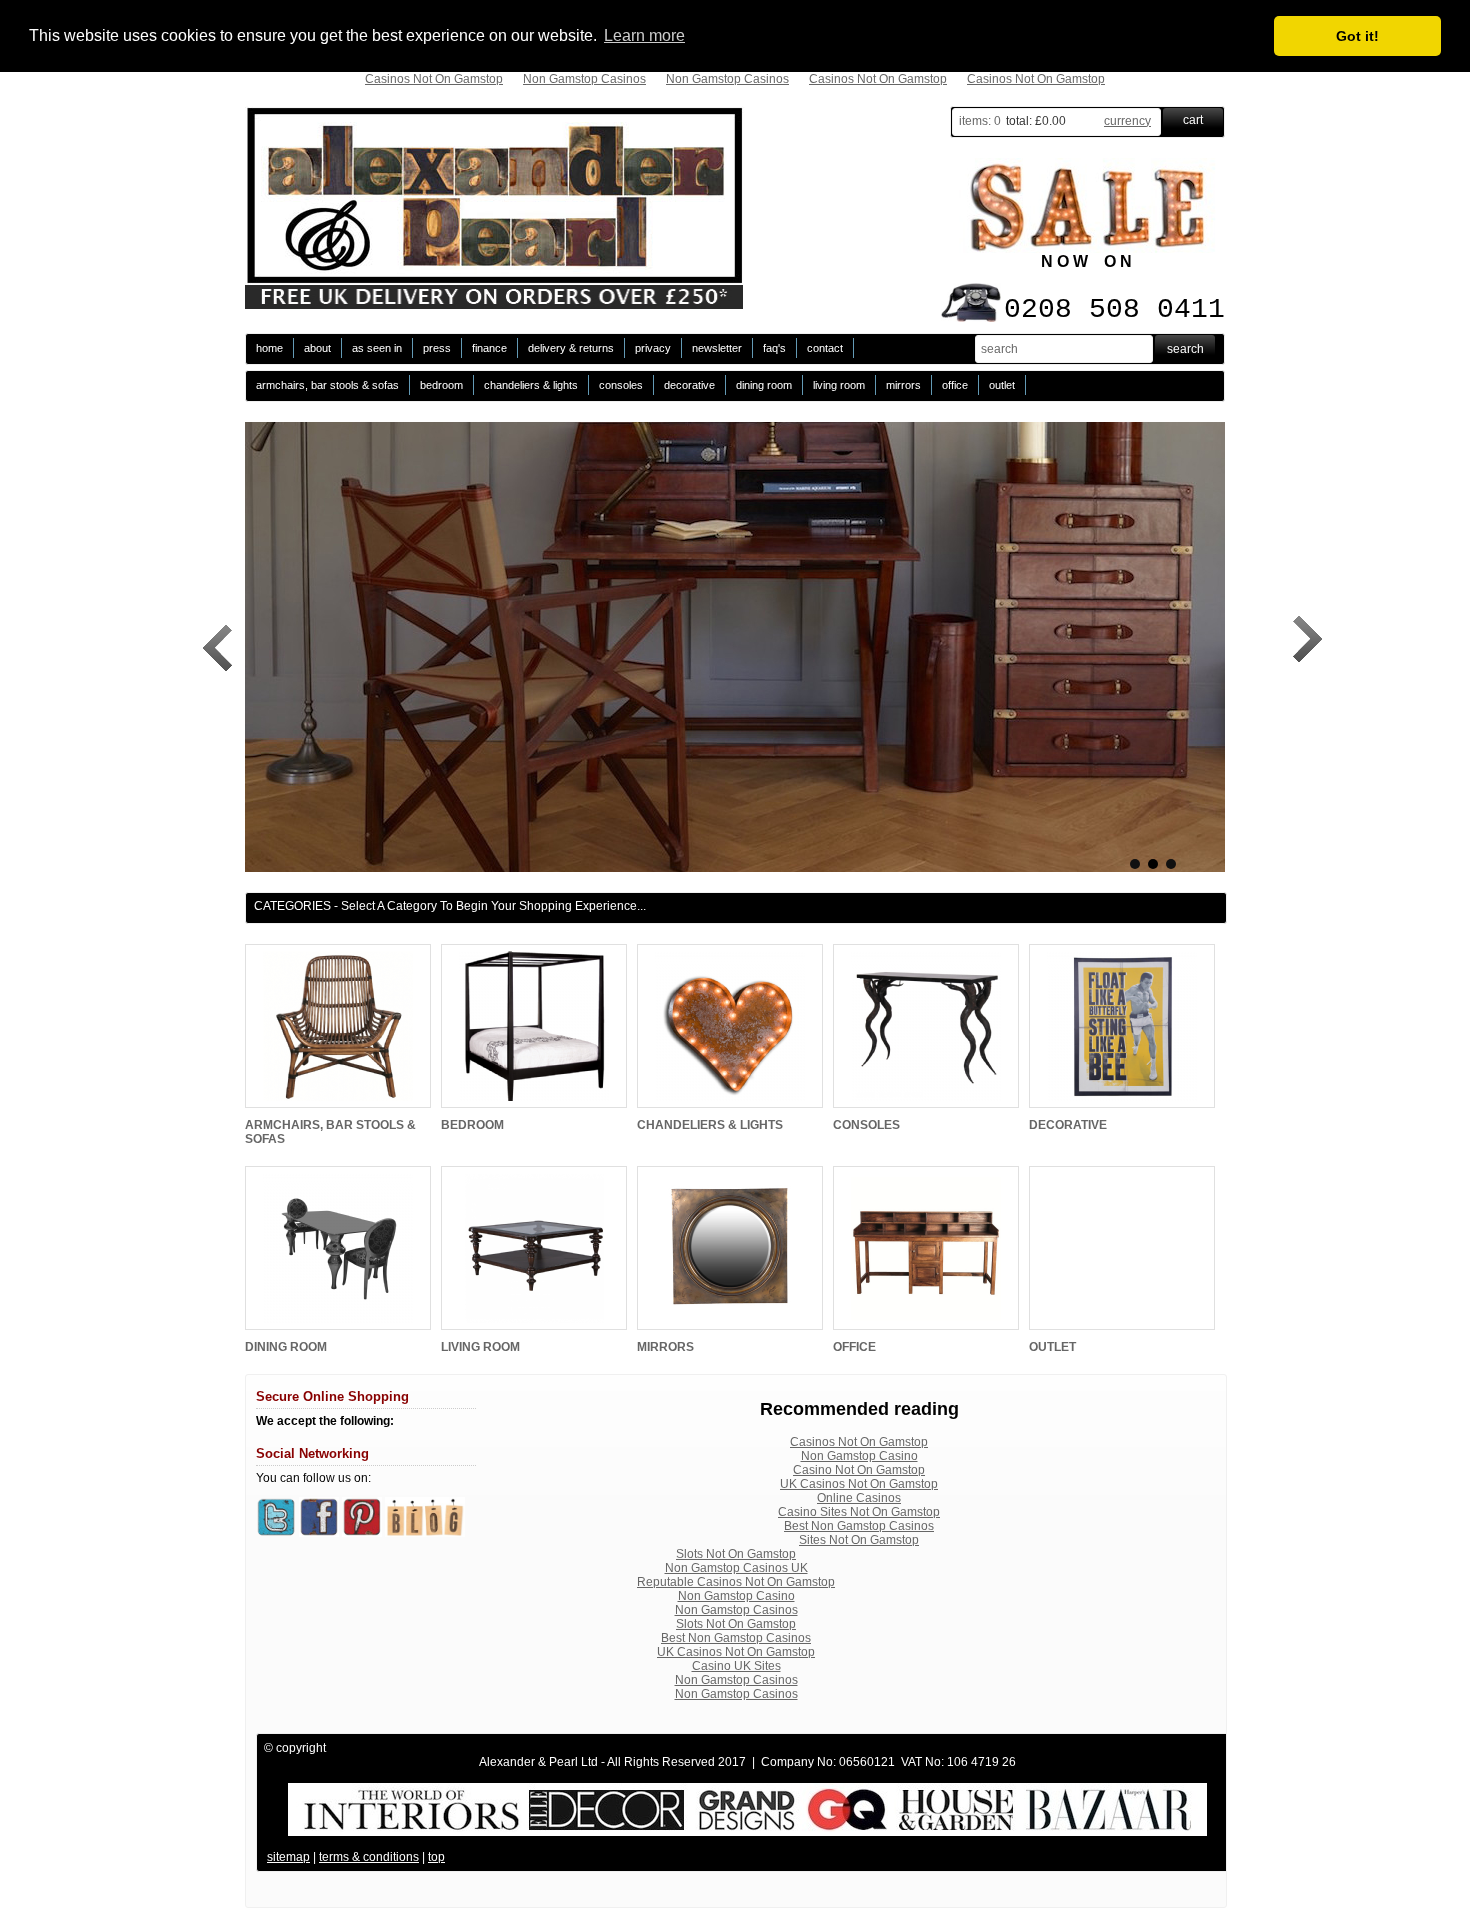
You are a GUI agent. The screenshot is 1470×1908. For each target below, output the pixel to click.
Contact (825, 348)
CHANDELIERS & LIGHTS (531, 385)
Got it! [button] (1357, 36)
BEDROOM (441, 385)
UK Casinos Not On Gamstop (859, 1484)
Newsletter (717, 348)
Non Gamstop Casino (859, 1456)
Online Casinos (859, 1498)
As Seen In (377, 348)
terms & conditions (369, 1857)
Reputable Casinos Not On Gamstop (736, 1582)
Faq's (774, 348)
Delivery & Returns (571, 348)
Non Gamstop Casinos (584, 79)
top (436, 1857)
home (269, 348)
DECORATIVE (689, 385)
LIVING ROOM (839, 385)
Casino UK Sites (736, 1666)
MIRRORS (903, 385)
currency (1127, 121)
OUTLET (1002, 385)
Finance (489, 348)
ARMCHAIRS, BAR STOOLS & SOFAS (327, 385)
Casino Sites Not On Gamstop (859, 1512)
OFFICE (955, 385)
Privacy (653, 348)
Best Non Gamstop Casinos (859, 1526)
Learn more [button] (644, 35)
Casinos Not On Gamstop (434, 79)
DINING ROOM (764, 385)
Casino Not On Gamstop (859, 1470)
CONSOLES (621, 385)
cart (1193, 120)
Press (437, 348)
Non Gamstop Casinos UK (736, 1568)
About (317, 348)
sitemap (288, 1857)
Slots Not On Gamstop (736, 1554)
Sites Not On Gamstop (859, 1540)
